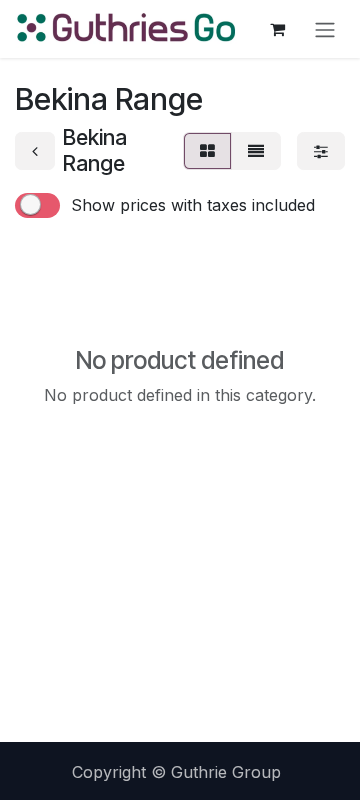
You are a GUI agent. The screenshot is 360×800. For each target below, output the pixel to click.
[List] (256, 151)
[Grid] (207, 151)
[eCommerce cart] (277, 29)
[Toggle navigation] (325, 29)
